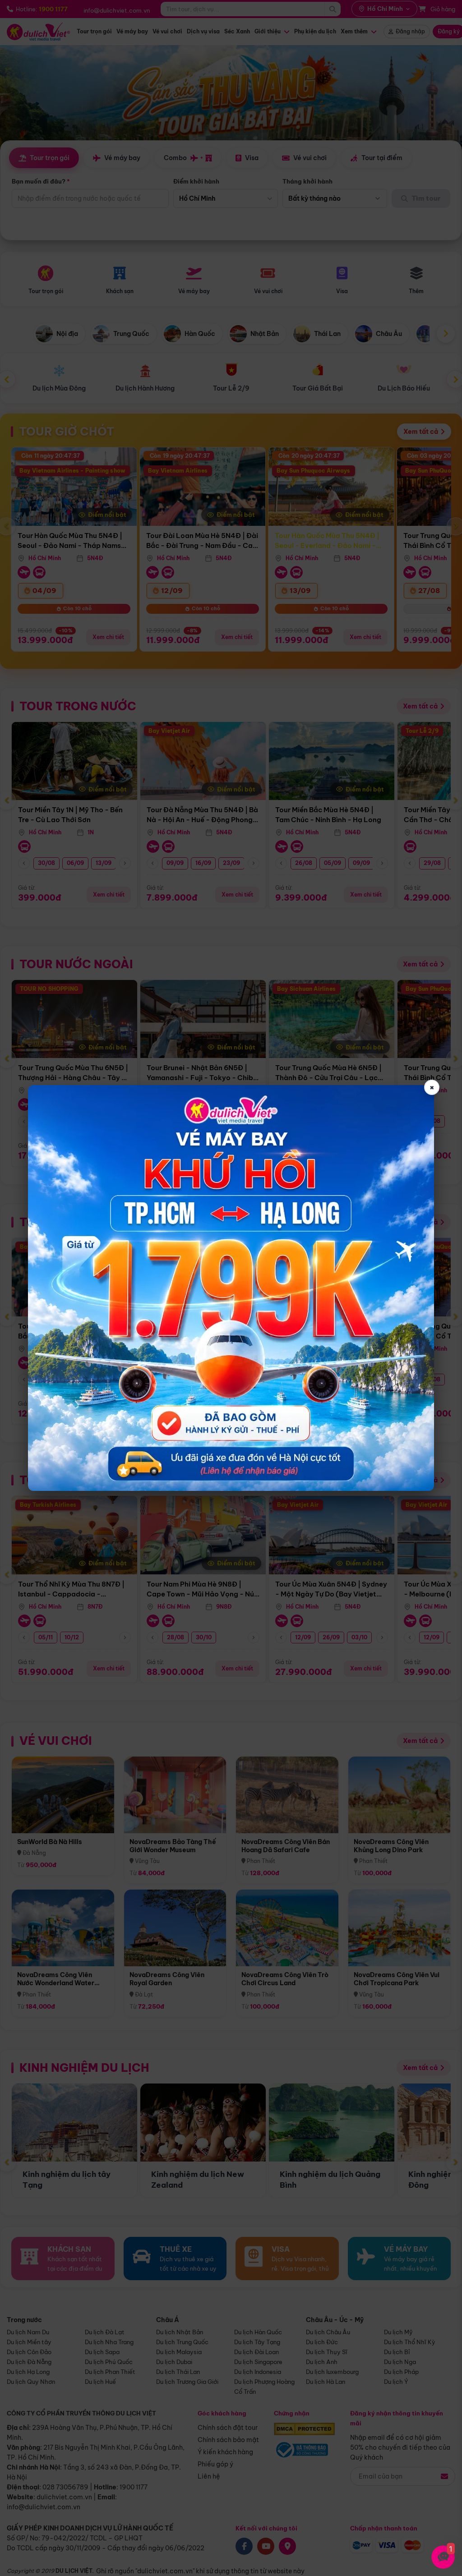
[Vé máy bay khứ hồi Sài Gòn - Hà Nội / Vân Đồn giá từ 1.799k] (231, 1288)
